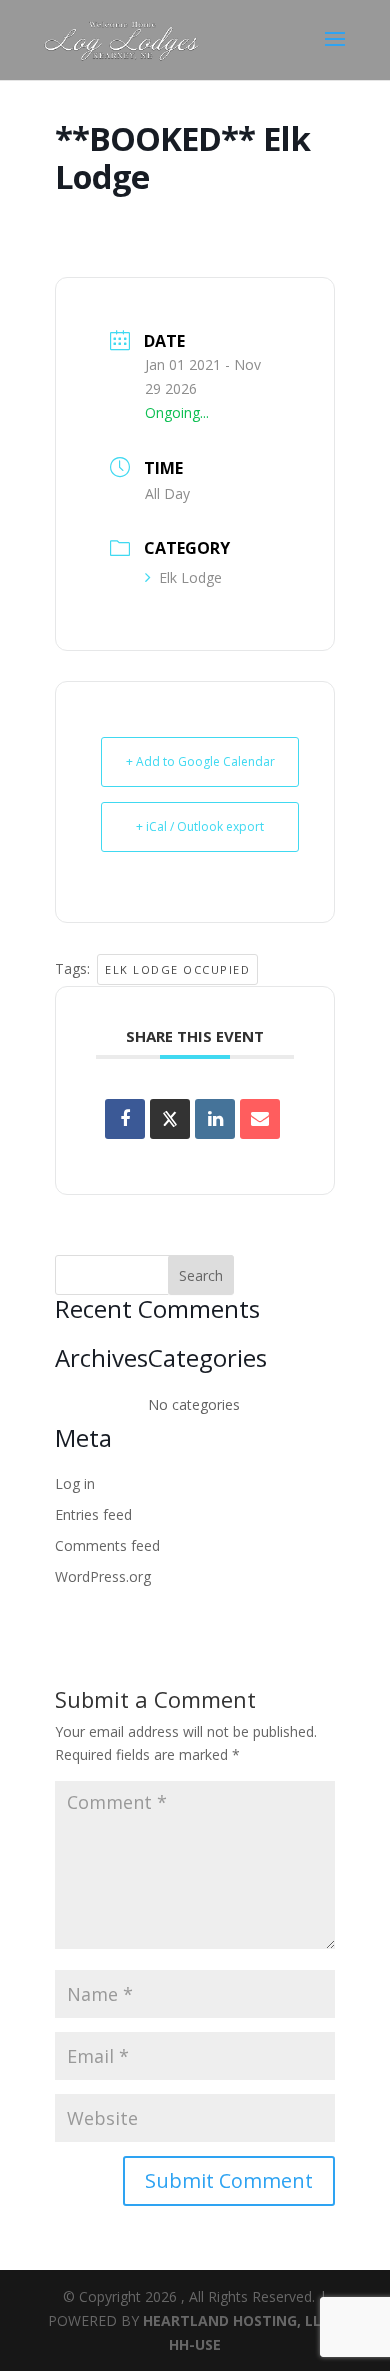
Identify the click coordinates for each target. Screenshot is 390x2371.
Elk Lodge (190, 577)
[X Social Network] (170, 1119)
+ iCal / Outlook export (200, 826)
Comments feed (107, 1545)
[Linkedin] (215, 1119)
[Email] (260, 1119)
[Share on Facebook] (125, 1119)
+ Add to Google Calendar (200, 761)
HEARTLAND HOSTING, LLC (236, 2320)
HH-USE (195, 2344)
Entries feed (93, 1514)
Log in (75, 1483)
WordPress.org (103, 1576)
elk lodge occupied (177, 969)
